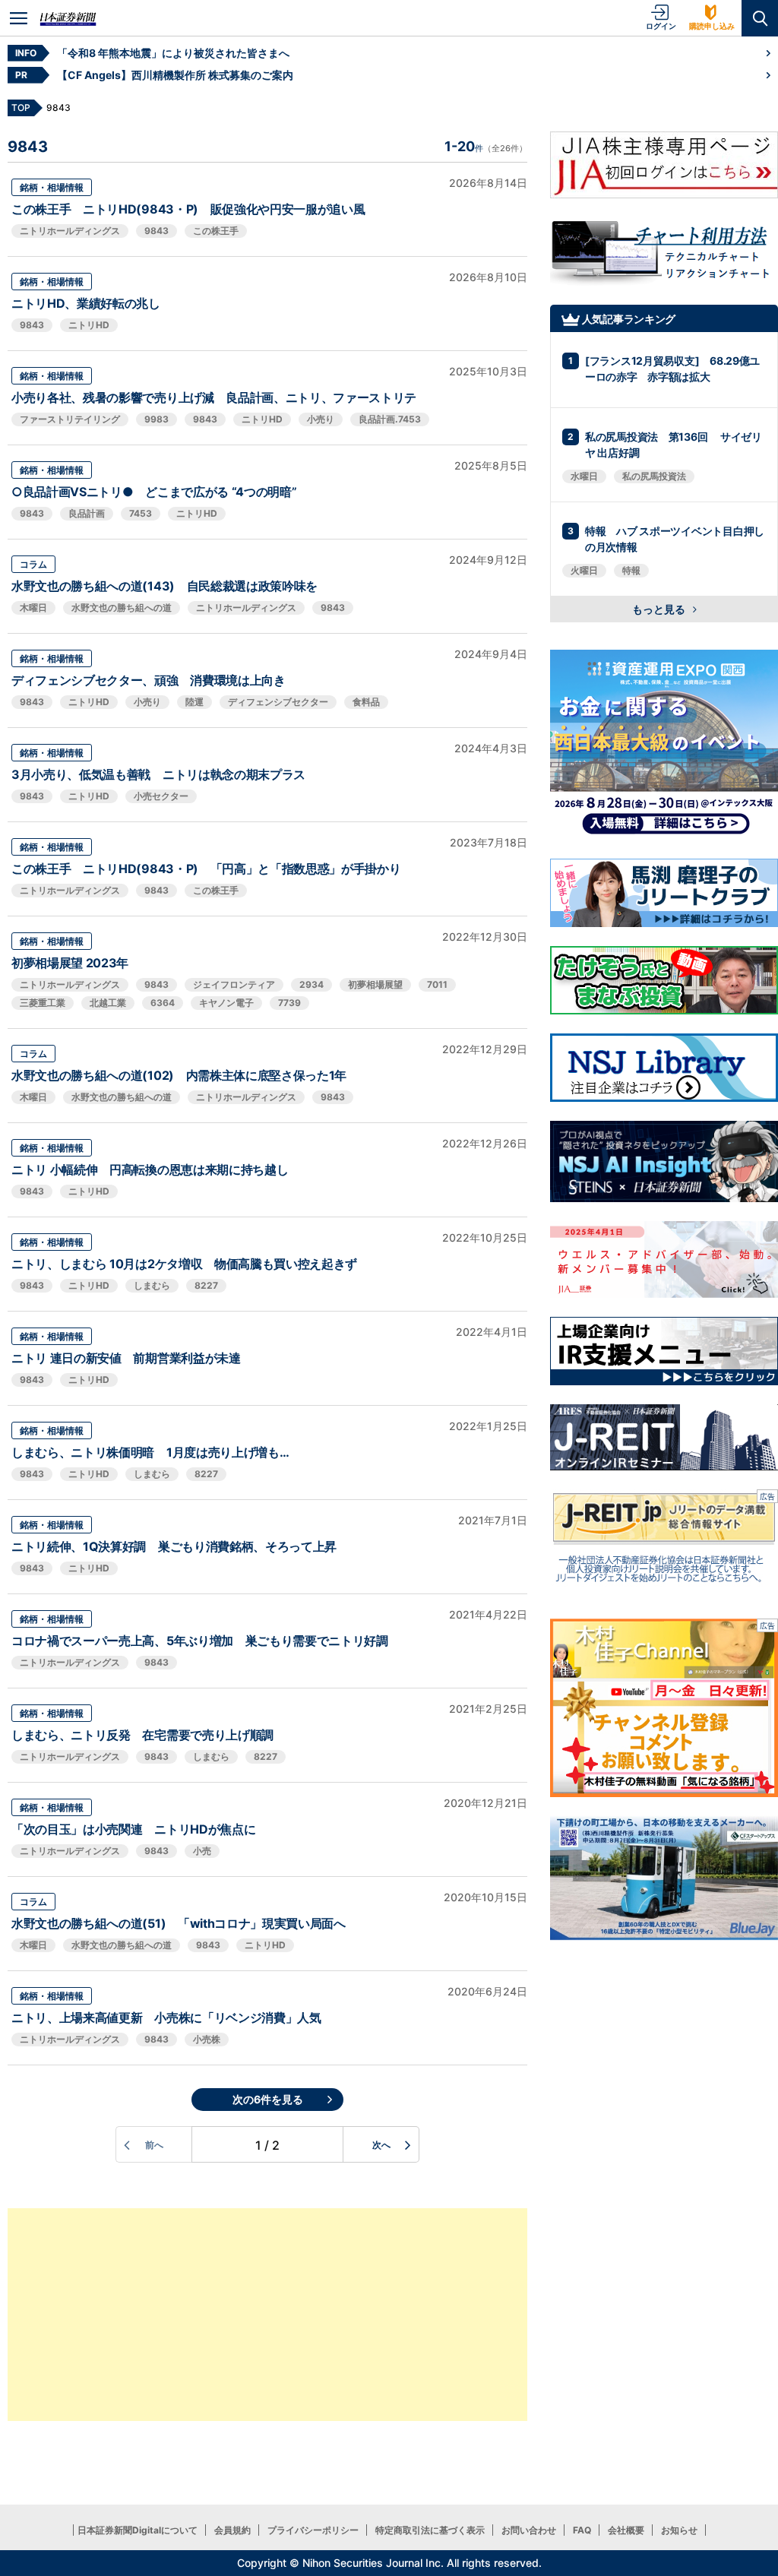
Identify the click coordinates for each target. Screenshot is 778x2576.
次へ (381, 2145)
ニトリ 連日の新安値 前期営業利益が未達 (126, 1358)
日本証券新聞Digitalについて (138, 2530)
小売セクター (161, 796)
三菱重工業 (43, 1003)
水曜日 (584, 476)
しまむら (152, 1285)
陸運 (194, 702)
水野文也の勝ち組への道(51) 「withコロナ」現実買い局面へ (179, 1923)
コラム (33, 564)
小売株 (207, 2039)
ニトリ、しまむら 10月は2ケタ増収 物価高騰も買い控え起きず (184, 1264)
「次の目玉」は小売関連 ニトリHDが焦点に (133, 1829)
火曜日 (584, 570)
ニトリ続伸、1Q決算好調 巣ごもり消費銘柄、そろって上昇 (174, 1546)
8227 (206, 1285)
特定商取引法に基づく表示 (430, 2530)
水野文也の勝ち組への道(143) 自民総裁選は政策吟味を (164, 586)
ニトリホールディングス (70, 231)
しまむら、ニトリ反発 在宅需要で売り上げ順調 (142, 1735)
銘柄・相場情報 (52, 187)
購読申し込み (712, 26)
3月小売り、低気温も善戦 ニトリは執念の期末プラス (158, 774)
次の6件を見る (268, 2099)
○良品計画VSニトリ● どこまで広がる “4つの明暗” (154, 492)
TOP (21, 108)
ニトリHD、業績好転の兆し (86, 303)
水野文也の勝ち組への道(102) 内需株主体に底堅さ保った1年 (179, 1075)
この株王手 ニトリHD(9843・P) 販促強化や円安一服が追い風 (188, 209)
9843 (157, 231)
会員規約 (232, 2530)
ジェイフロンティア (234, 984)
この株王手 (216, 231)
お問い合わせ (529, 2530)
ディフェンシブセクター (278, 702)
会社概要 (626, 2530)
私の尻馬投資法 (654, 476)
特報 (631, 570)
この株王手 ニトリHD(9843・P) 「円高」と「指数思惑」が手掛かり (206, 869)
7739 (289, 1003)
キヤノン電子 (226, 1003)
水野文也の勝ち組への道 (122, 608)
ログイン (661, 26)
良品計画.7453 (390, 419)
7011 (437, 984)
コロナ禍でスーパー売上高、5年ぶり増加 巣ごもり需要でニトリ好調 (200, 1641)
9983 (157, 419)
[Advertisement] (267, 2315)
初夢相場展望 (375, 984)
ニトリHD (89, 325)
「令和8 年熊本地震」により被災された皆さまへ (173, 53)
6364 (163, 1003)
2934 (312, 984)
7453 (141, 513)
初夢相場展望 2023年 (70, 963)
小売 (202, 1851)
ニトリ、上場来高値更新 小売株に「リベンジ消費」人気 (166, 2017)
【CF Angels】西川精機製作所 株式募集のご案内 (175, 75)
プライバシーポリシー (313, 2530)
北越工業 (108, 1003)
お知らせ (679, 2530)
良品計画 (87, 513)
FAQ (582, 2530)
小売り (321, 419)
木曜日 (33, 608)
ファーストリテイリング (70, 419)
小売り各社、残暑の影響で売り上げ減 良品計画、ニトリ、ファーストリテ (214, 397)
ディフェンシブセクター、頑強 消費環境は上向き (149, 680)
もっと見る (660, 609)
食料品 (366, 702)
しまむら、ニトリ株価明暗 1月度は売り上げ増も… (150, 1452)
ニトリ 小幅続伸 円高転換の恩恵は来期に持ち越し (150, 1169)
